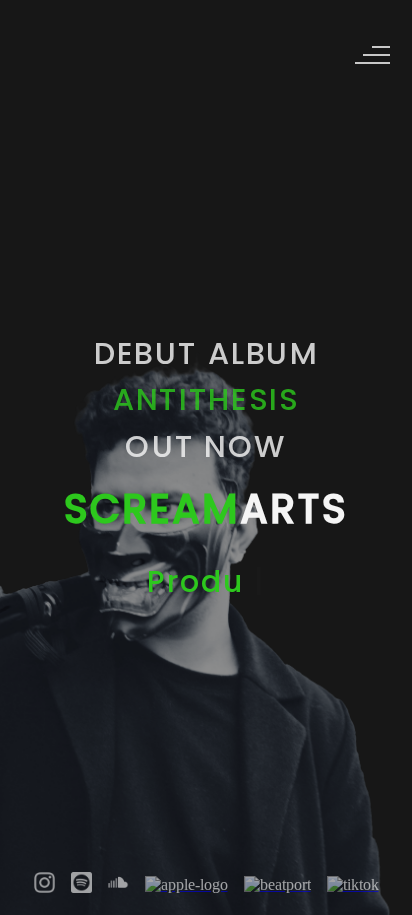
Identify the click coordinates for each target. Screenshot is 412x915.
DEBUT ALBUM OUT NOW (205, 398)
